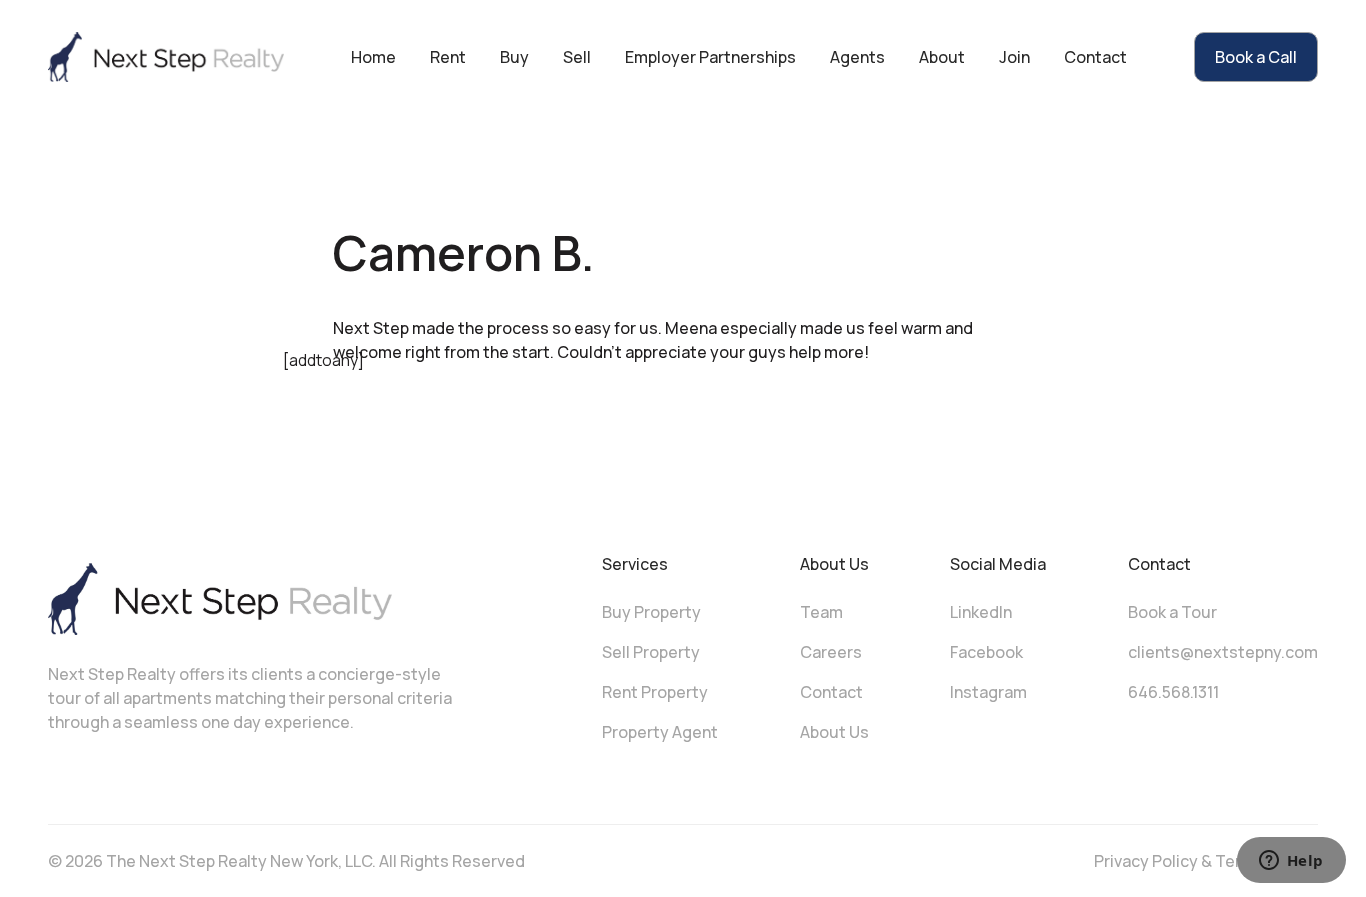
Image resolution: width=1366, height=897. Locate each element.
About (942, 57)
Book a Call (1256, 57)
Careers (831, 652)
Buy (514, 57)
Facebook (986, 652)
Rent (448, 57)
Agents (857, 57)
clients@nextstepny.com (1223, 652)
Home (373, 57)
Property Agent (660, 732)
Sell (577, 57)
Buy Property (651, 612)
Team (821, 612)
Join (1014, 57)
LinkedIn (981, 612)
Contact (1095, 57)
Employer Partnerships (710, 57)
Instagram (988, 692)
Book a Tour (1172, 612)
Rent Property (655, 692)
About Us (834, 732)
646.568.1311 (1173, 692)
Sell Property (651, 652)
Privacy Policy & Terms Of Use (1206, 861)
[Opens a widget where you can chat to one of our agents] (1291, 862)
